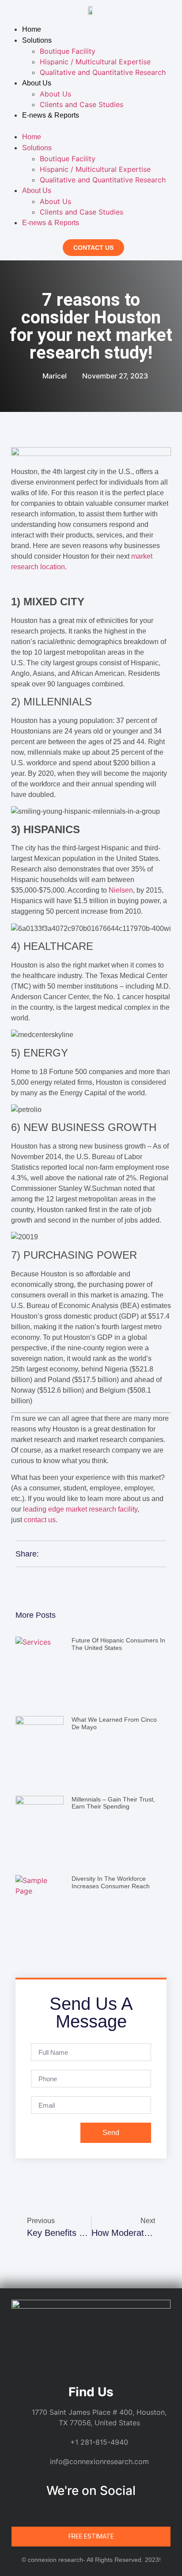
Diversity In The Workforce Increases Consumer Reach (111, 1882)
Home (32, 29)
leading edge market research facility (80, 1509)
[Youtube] (116, 2512)
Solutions (37, 40)
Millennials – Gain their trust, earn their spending (113, 1803)
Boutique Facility (68, 51)
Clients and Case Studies (82, 104)
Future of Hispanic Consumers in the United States (118, 1644)
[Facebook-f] (83, 2512)
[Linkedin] (66, 2512)
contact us (40, 1520)
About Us (37, 83)
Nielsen (121, 890)
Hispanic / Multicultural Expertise (95, 62)
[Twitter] (99, 2512)
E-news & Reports (51, 115)
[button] (91, 126)
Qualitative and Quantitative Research (103, 72)
